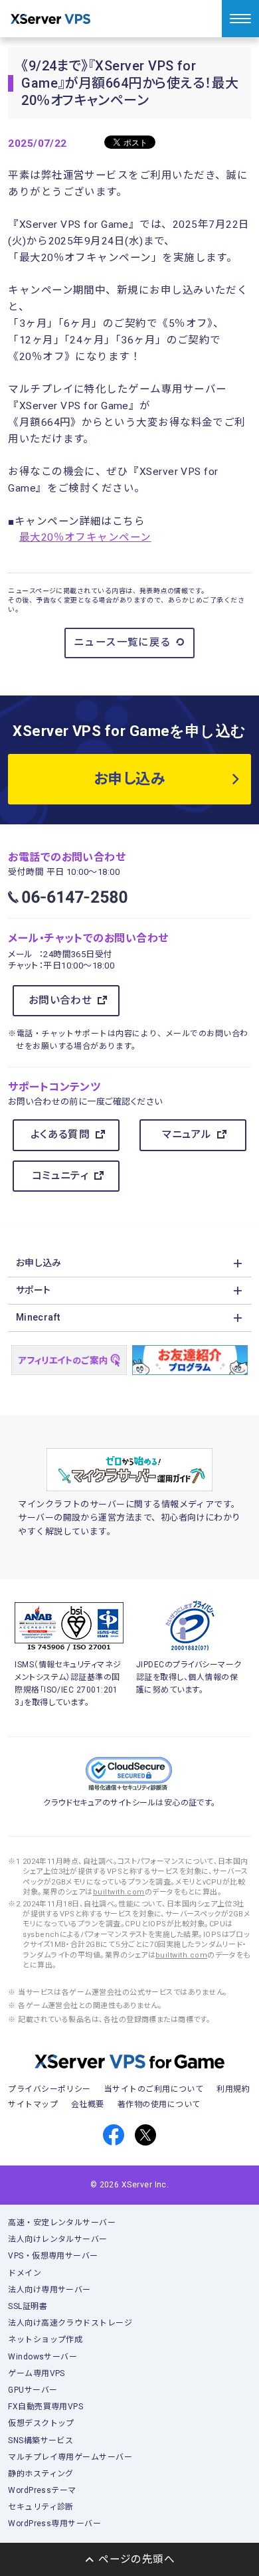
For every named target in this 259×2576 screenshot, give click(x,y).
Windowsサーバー (43, 2357)
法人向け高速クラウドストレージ (70, 2323)
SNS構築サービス (41, 2440)
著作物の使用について (159, 2104)
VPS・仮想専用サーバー (53, 2256)
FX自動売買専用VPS (45, 2407)
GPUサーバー (33, 2390)
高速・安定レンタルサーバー (62, 2223)
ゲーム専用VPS (37, 2373)
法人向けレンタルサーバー (58, 2239)
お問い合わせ (60, 1000)
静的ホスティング (41, 2474)
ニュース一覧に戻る (123, 642)
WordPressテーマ (42, 2490)
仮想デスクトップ (41, 2423)
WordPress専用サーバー (54, 2524)
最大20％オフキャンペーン (85, 537)
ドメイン (25, 2273)
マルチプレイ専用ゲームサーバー (70, 2457)
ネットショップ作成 (45, 2340)
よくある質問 (60, 1135)
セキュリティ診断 (41, 2507)
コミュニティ (60, 1176)
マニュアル (187, 1135)
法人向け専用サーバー (49, 2290)
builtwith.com (119, 1892)
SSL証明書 (28, 2306)
